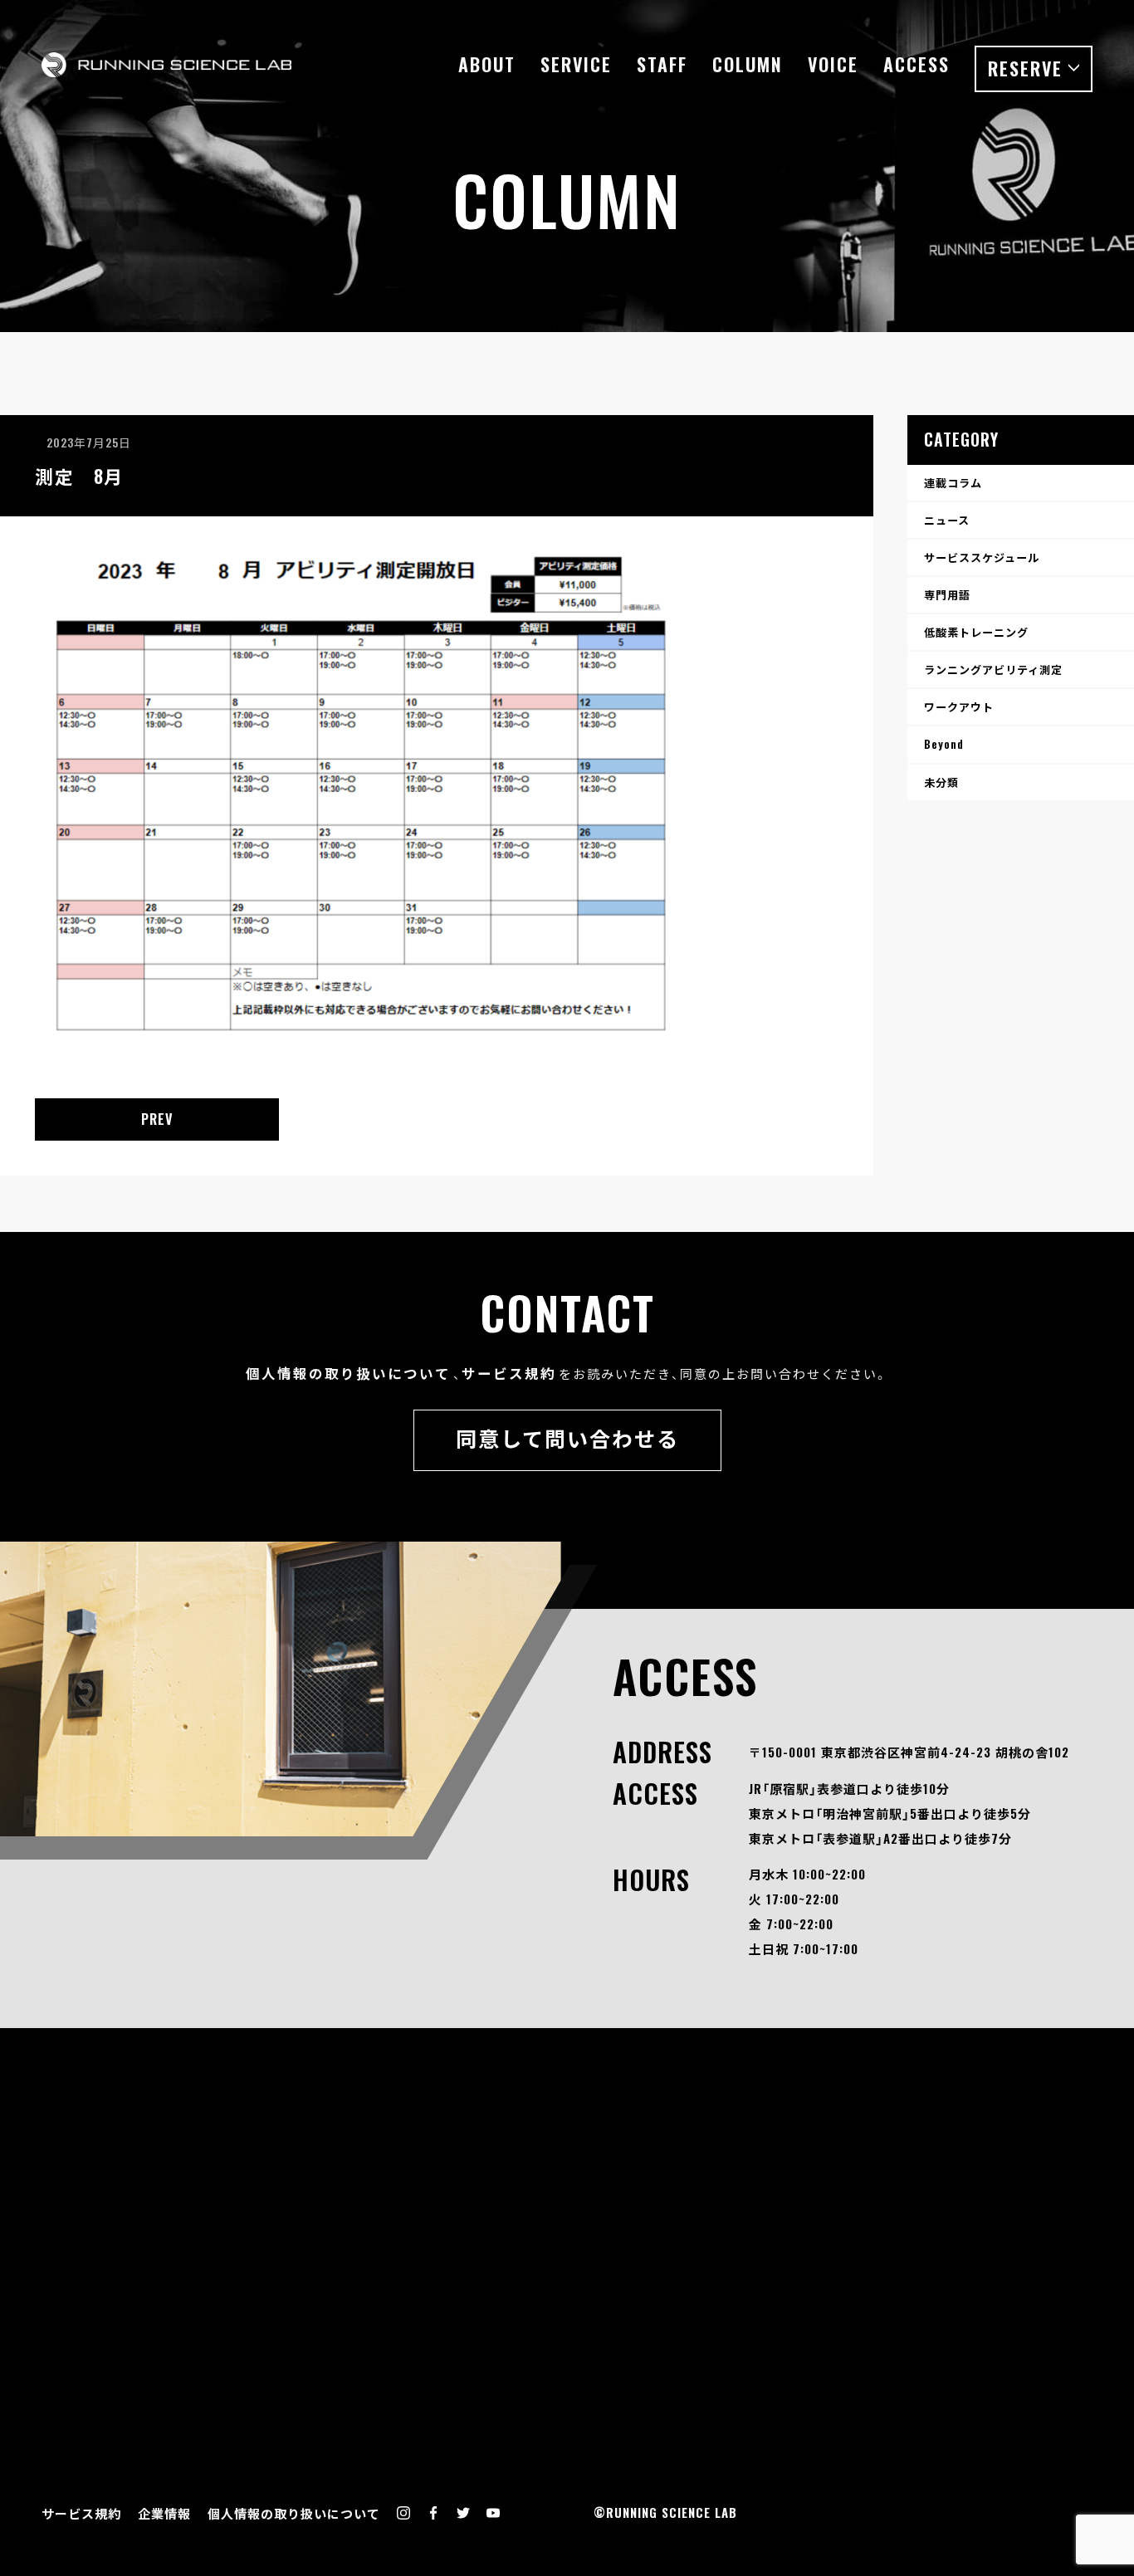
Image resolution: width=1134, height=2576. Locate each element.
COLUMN (748, 64)
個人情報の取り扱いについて (348, 1373)
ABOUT (487, 64)
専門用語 (947, 594)
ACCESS (916, 64)
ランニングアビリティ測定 (993, 669)
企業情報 (164, 2513)
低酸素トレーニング (976, 632)
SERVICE (576, 64)
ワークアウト (959, 706)
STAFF (662, 64)
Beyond (944, 744)
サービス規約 (509, 1373)
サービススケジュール (982, 557)
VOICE (833, 64)
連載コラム (953, 482)
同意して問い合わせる (567, 1437)
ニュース (947, 520)
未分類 (941, 782)
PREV (157, 1119)
